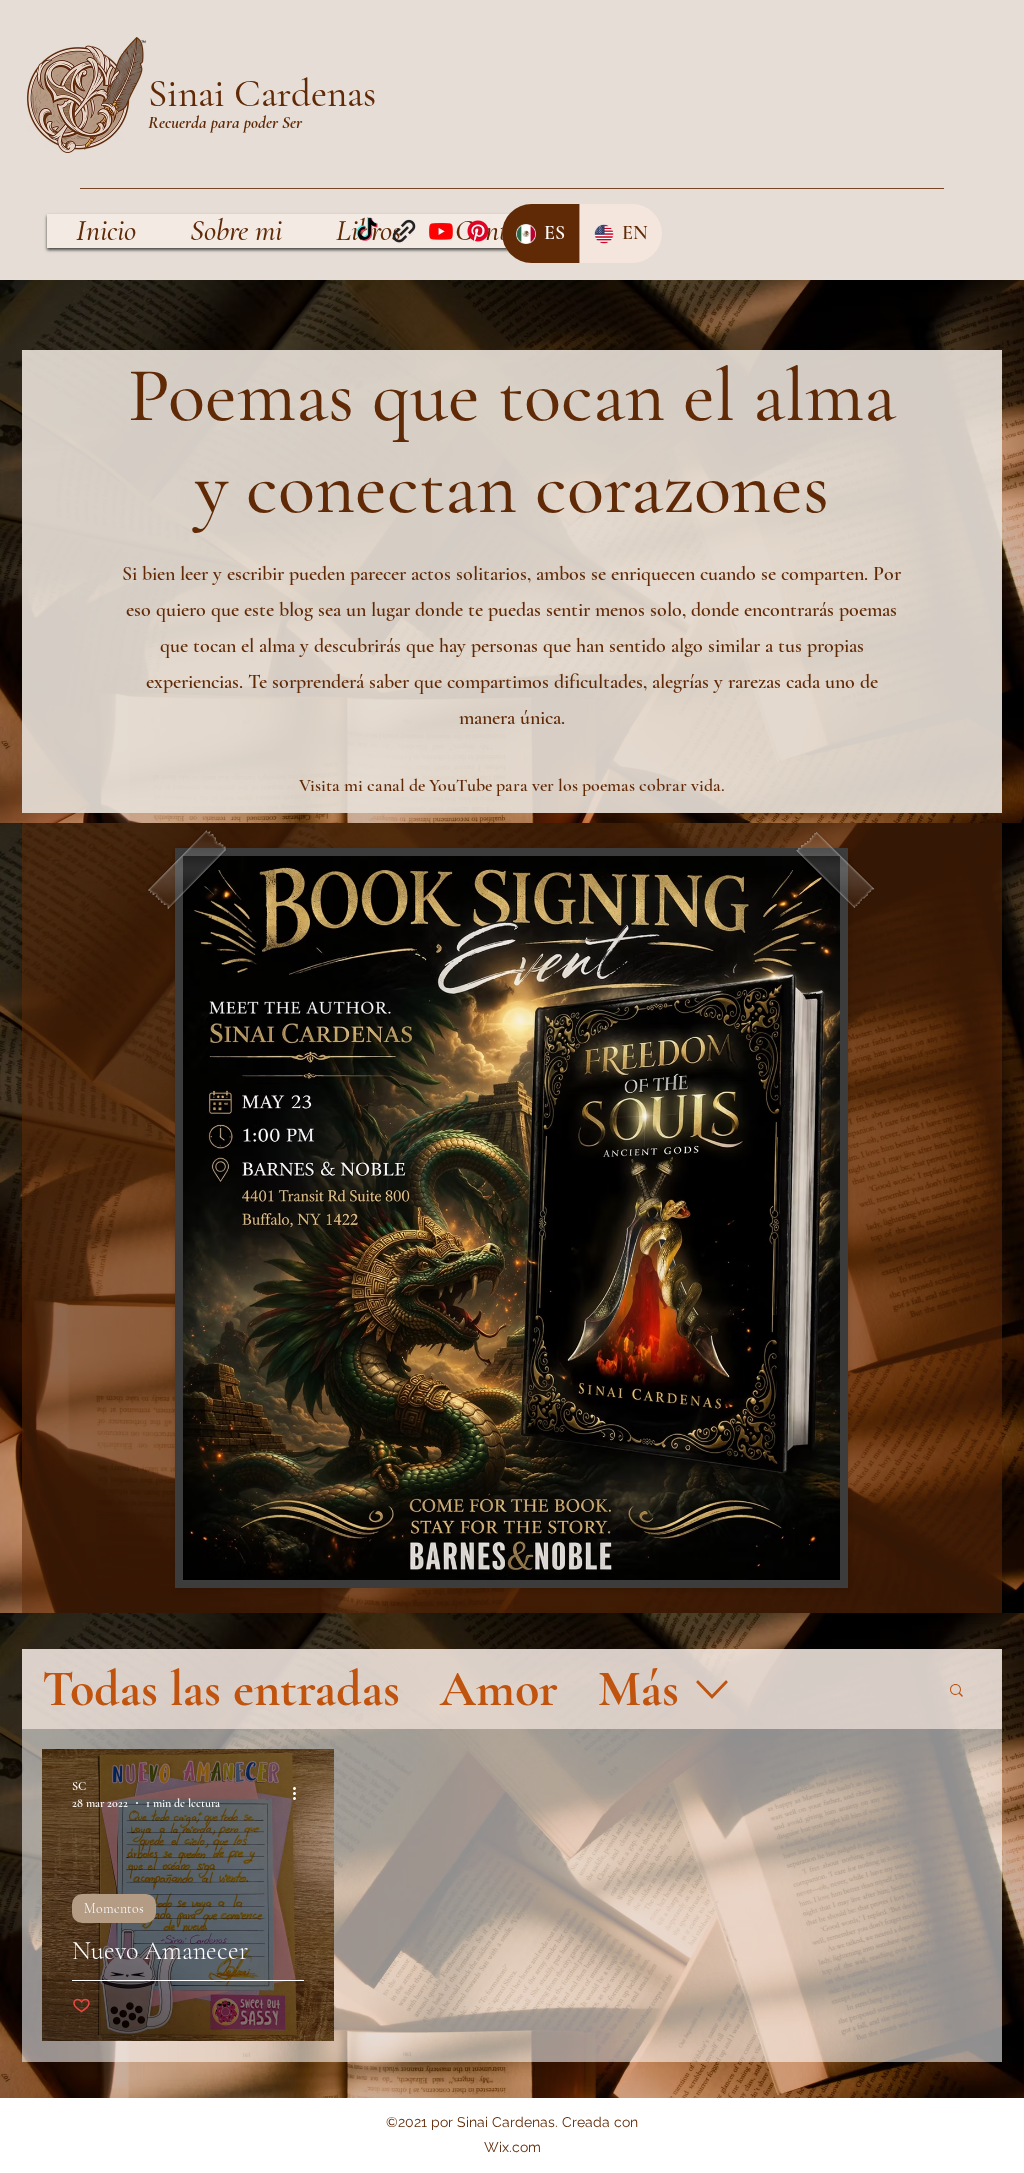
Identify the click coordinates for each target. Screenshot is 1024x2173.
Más (638, 1689)
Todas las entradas (221, 1689)
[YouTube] (441, 231)
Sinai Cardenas (262, 93)
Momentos (114, 1908)
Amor (499, 1689)
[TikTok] (367, 231)
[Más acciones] (301, 1793)
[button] (956, 1691)
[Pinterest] (478, 231)
